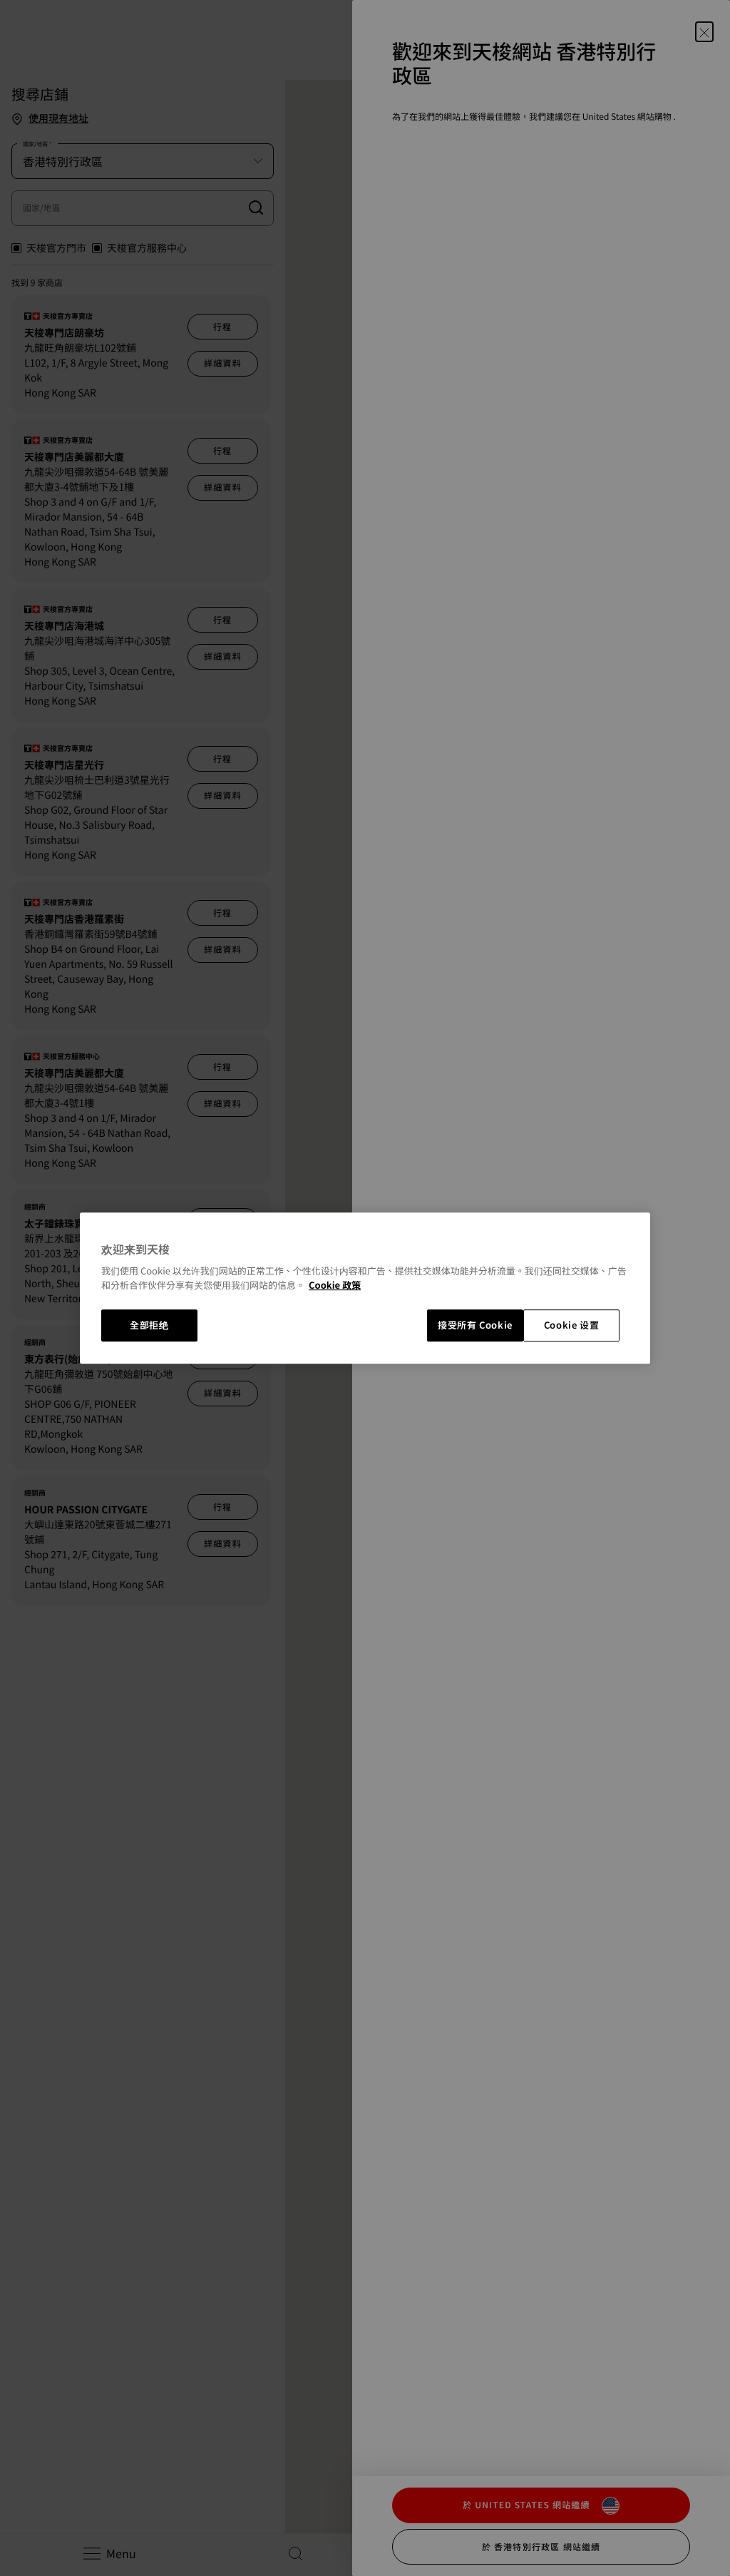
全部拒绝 (149, 1325)
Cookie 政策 (335, 1285)
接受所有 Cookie (475, 1325)
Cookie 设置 (572, 1325)
